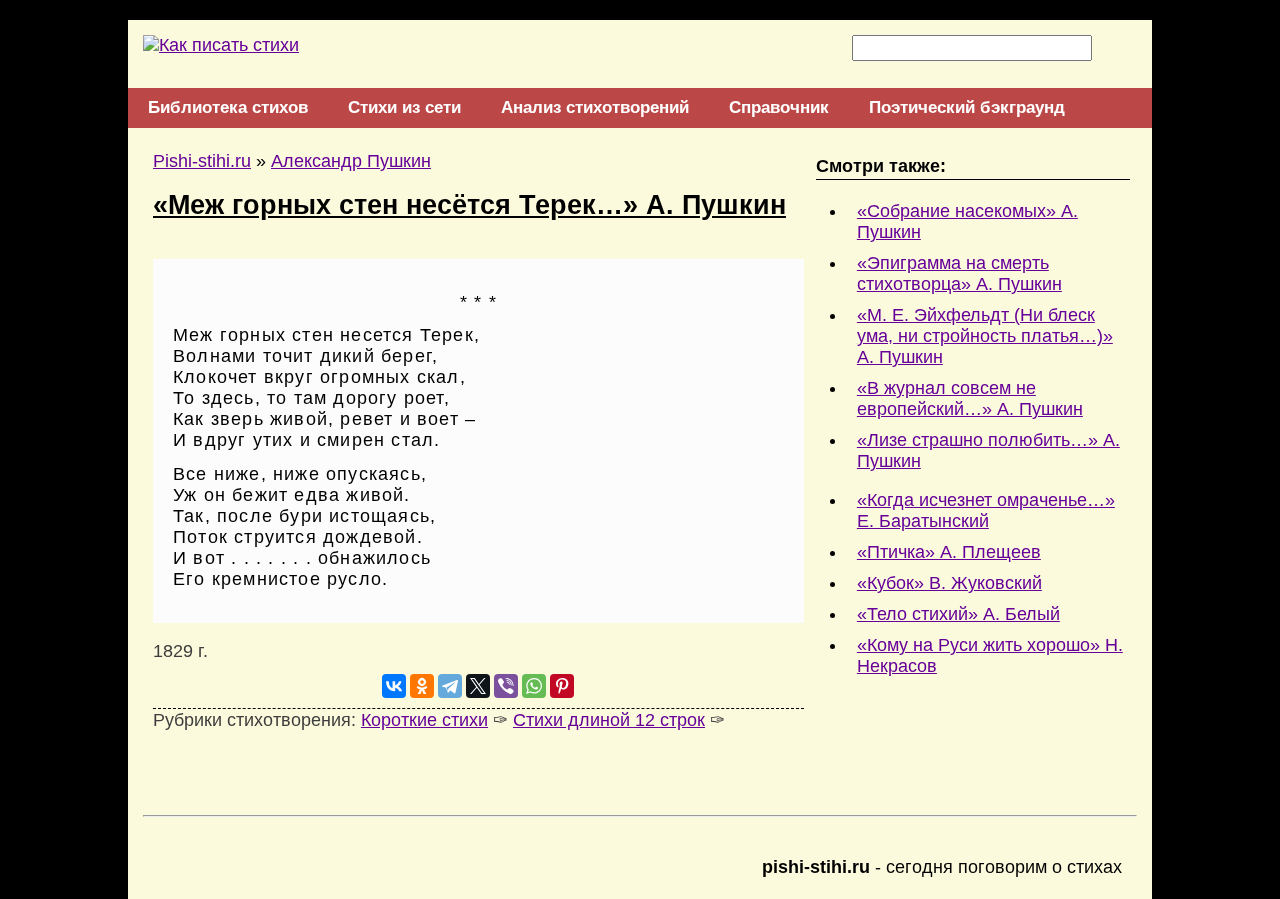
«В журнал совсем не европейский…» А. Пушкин (970, 398)
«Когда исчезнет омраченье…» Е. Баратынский (986, 510)
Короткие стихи (424, 720)
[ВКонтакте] (394, 686)
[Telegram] (450, 686)
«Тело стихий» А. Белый (958, 614)
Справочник (779, 107)
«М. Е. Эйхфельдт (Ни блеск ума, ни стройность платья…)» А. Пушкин (985, 336)
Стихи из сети (404, 107)
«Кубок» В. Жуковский (949, 583)
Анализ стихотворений (595, 107)
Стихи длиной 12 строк (609, 720)
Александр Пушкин (351, 161)
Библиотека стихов (228, 107)
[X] (478, 686)
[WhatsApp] (534, 686)
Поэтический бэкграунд (967, 107)
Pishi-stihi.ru (202, 161)
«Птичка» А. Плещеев (949, 552)
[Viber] (506, 686)
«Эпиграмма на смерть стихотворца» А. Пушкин (959, 273)
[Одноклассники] (422, 686)
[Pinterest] (562, 686)
